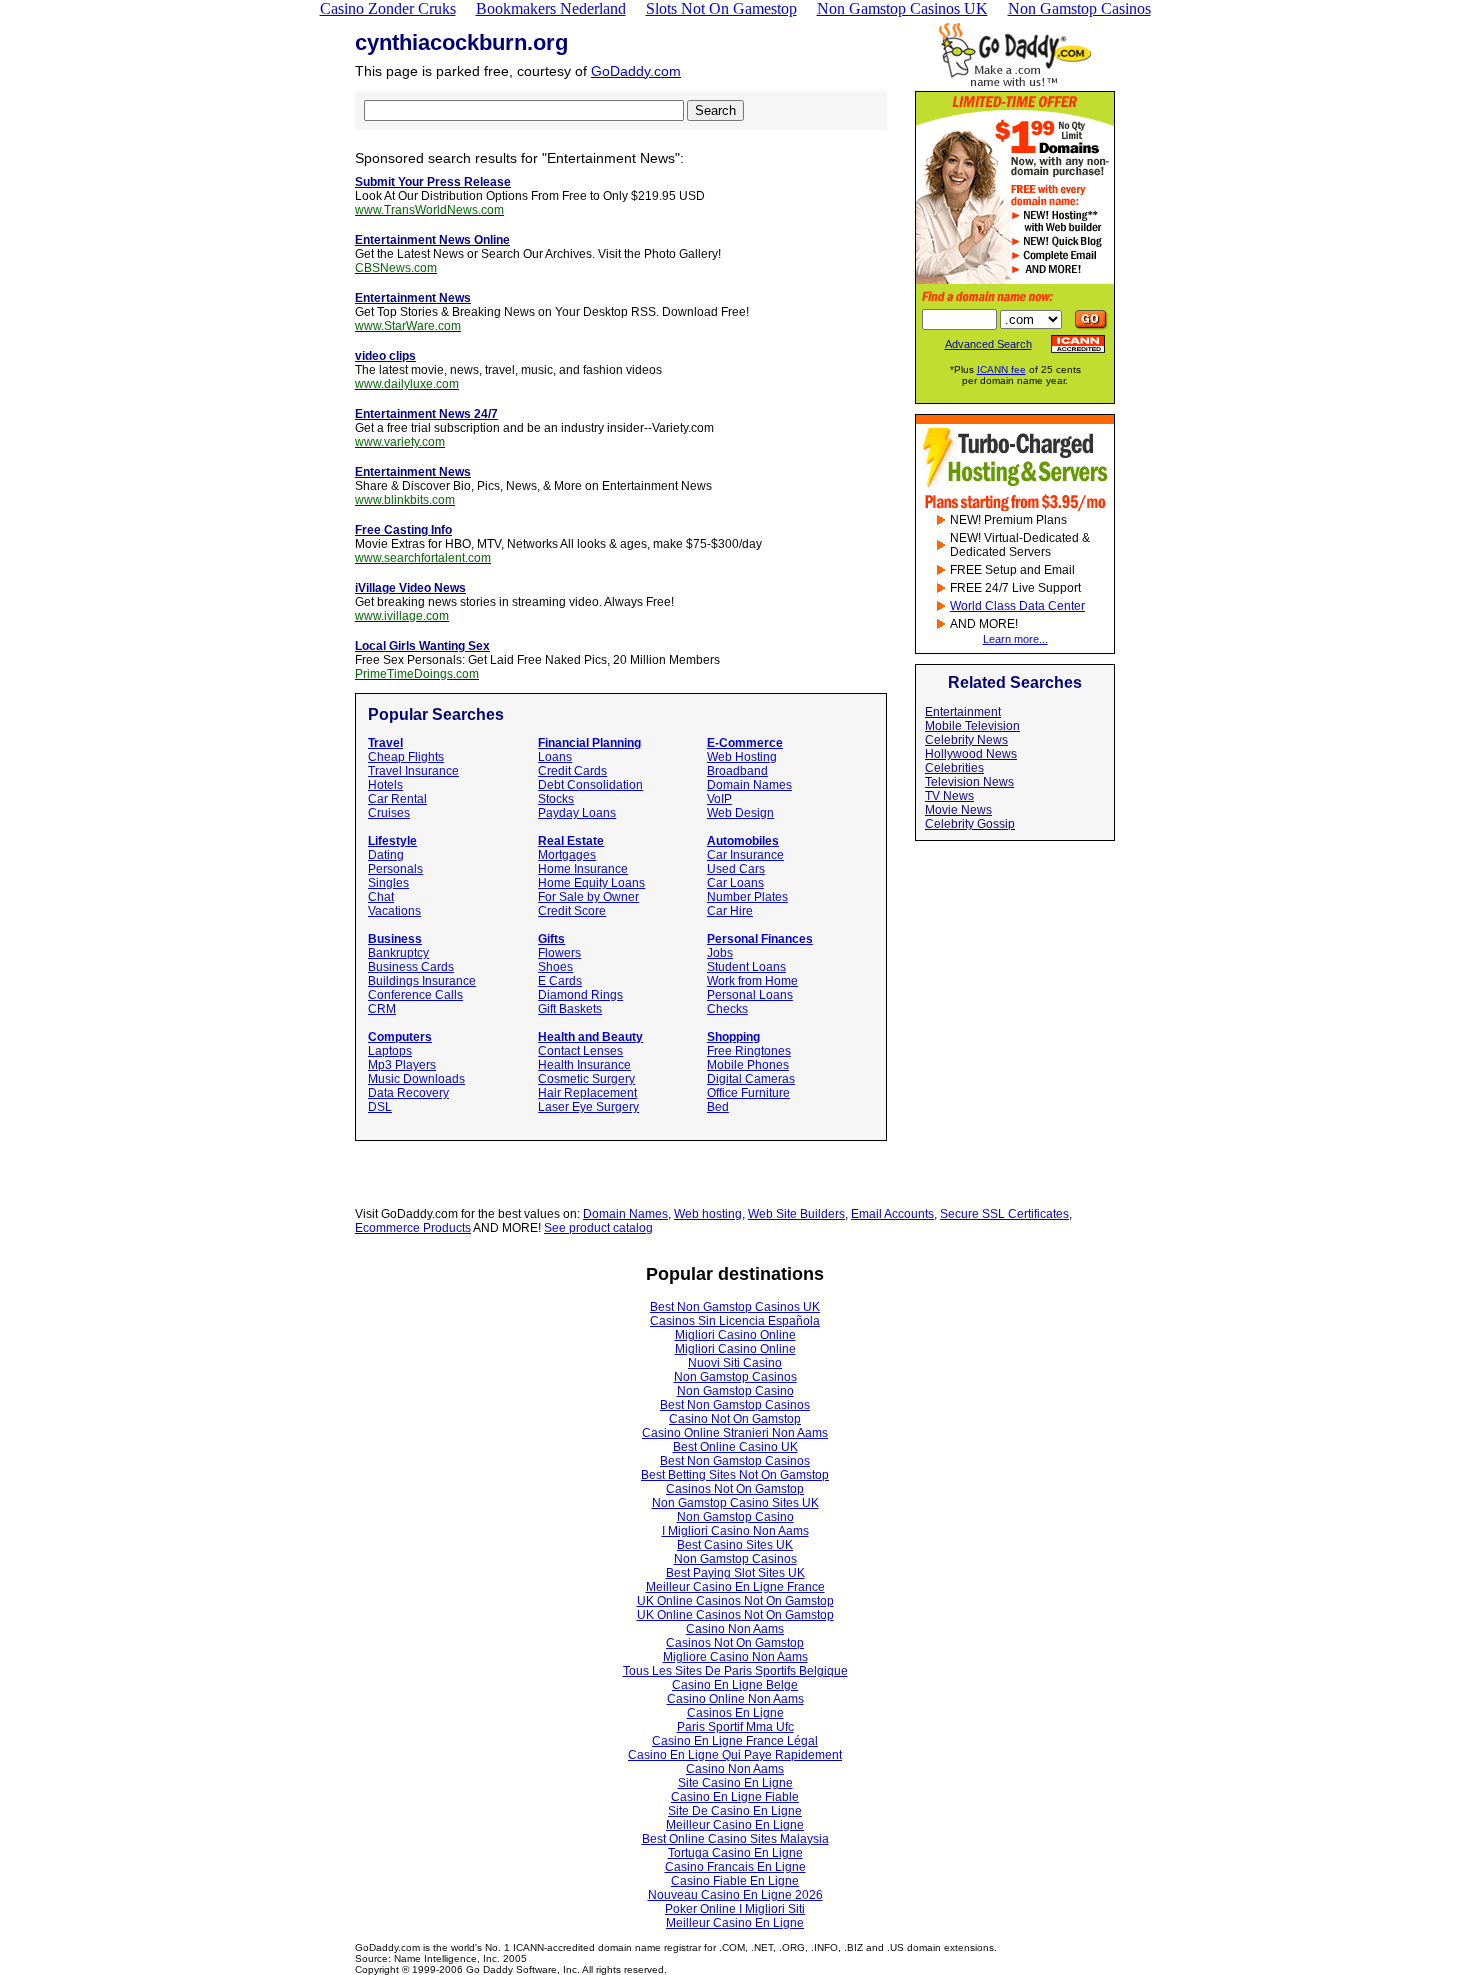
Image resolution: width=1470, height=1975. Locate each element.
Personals (395, 869)
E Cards (560, 981)
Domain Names (749, 785)
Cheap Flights (406, 757)
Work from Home (752, 981)
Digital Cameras (751, 1079)
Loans (555, 757)
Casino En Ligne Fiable (735, 1797)
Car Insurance (745, 855)
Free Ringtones (749, 1051)
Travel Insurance (413, 771)
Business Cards (411, 967)
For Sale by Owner (588, 897)
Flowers (559, 953)
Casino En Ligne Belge (735, 1685)
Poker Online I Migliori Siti (735, 1909)
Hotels (385, 785)
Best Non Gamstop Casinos (735, 1405)
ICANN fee (1001, 369)
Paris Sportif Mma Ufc (735, 1727)
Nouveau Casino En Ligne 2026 (735, 1895)
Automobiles (743, 841)
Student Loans (746, 967)
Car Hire (730, 911)
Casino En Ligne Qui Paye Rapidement (735, 1755)
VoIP (719, 799)
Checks (727, 1009)
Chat (381, 897)
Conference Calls (415, 995)
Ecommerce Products (413, 1228)
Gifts (551, 939)
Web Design (740, 813)
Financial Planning (589, 743)
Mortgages (567, 855)
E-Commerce (745, 743)
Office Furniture (748, 1093)
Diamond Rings (580, 995)
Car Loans (735, 883)
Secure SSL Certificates (1004, 1214)
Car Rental (397, 799)
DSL (380, 1107)
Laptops (390, 1051)
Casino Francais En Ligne (735, 1867)
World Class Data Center (1017, 606)
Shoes (555, 967)
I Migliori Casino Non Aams (735, 1531)
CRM (382, 1009)
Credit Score (572, 911)
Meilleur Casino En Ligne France (735, 1587)
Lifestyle (392, 841)
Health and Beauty (590, 1037)
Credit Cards (572, 771)
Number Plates (747, 897)
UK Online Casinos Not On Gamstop (735, 1601)
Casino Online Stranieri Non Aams (735, 1433)
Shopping (733, 1037)
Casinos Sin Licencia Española (735, 1321)
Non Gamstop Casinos (735, 1377)
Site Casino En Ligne (735, 1783)
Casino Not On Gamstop (735, 1419)
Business (395, 939)
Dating (386, 855)
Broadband (737, 771)
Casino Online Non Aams (735, 1699)
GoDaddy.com (636, 71)
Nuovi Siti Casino (735, 1363)
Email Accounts (892, 1214)
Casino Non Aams (735, 1629)
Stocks (556, 799)
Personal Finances (760, 939)
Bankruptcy (398, 953)
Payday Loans (577, 813)
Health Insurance (584, 1065)
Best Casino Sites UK (735, 1545)
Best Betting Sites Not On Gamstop (735, 1475)
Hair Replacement (587, 1093)
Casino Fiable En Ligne (735, 1881)
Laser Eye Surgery (588, 1107)
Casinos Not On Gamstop (735, 1489)
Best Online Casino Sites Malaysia (735, 1839)
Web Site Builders (796, 1214)
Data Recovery (408, 1093)
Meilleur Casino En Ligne (735, 1825)
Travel (385, 743)
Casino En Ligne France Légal (735, 1741)
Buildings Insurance (422, 981)
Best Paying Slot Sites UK (735, 1573)
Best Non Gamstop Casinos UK (735, 1307)
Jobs (720, 953)
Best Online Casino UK (735, 1447)
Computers (400, 1037)
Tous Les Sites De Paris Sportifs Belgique (735, 1671)
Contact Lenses (580, 1051)
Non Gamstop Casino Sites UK (735, 1503)
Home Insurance (583, 869)
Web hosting (708, 1214)
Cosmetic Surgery (586, 1079)
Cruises (389, 813)
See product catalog (598, 1228)
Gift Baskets (570, 1009)
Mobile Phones (748, 1065)
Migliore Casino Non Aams (735, 1657)
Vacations (394, 911)
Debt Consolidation (590, 785)
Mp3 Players (402, 1065)
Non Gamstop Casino (735, 1391)
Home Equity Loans (591, 883)
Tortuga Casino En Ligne (735, 1853)
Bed (718, 1107)
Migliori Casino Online (735, 1335)
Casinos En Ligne (735, 1713)
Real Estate (571, 841)
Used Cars (736, 869)
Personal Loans (750, 995)
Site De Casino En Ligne (735, 1811)
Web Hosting (742, 757)
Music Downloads (416, 1079)
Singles (388, 883)
